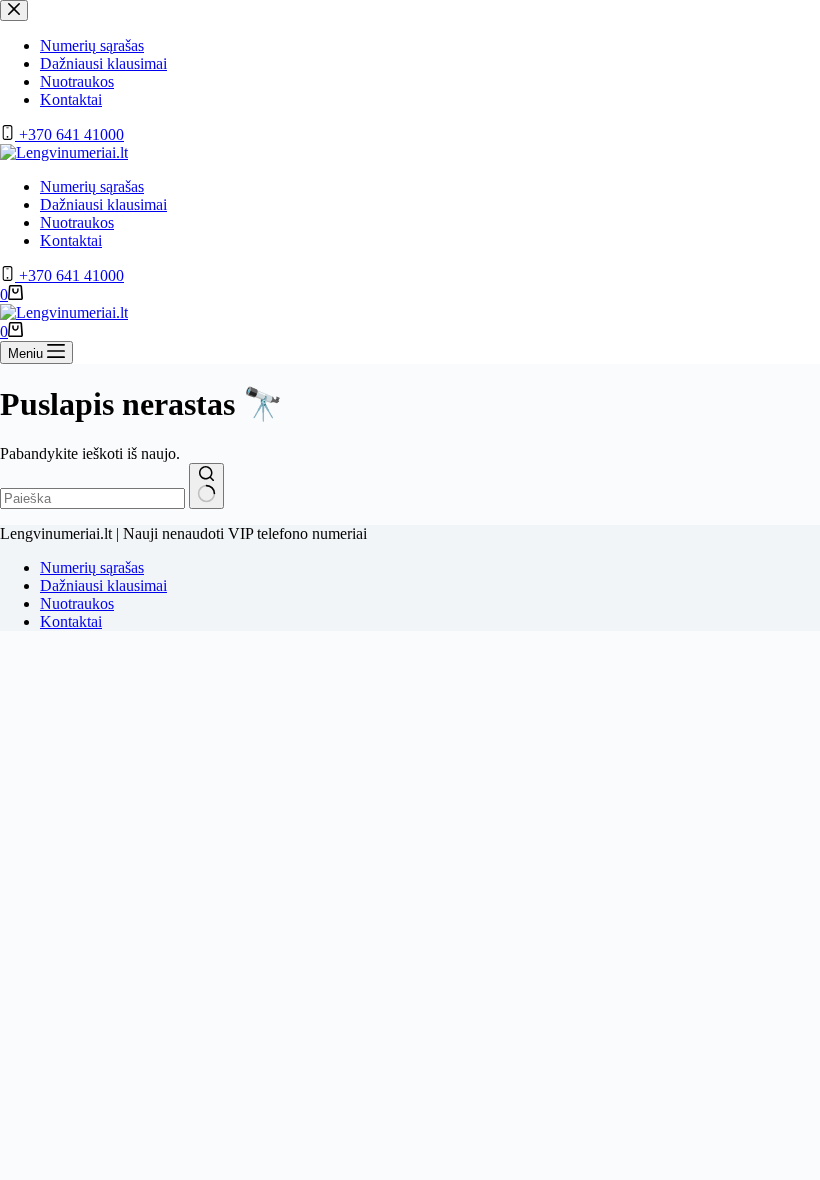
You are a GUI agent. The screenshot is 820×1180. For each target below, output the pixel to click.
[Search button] (206, 486)
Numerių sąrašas (92, 186)
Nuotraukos (77, 222)
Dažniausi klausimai (103, 204)
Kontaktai (71, 240)
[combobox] (92, 498)
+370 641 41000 (69, 275)
